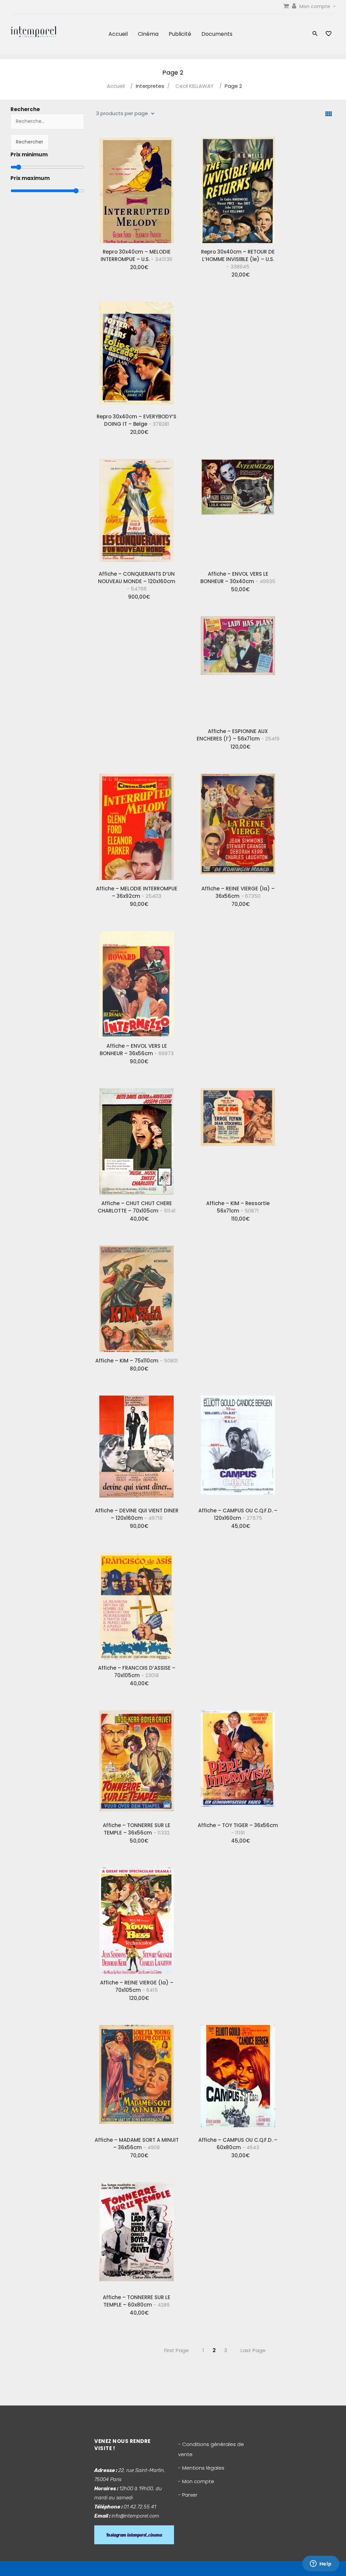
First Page (177, 2350)
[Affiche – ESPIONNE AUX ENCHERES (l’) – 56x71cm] (238, 667)
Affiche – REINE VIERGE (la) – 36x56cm (238, 892)
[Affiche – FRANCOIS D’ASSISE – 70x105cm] (137, 1604)
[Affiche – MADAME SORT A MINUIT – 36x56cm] (137, 2076)
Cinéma (148, 34)
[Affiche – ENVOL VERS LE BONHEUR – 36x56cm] (137, 982)
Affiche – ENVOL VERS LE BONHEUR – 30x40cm (238, 578)
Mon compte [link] (315, 6)
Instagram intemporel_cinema (134, 2535)
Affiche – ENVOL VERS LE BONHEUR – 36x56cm (137, 1050)
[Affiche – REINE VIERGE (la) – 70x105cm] (137, 1918)
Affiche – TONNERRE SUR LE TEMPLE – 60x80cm (137, 2301)
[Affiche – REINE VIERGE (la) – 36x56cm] (238, 824)
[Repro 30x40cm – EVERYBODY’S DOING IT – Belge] (137, 352)
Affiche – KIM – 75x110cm (137, 1361)
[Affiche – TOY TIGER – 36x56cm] (238, 1761)
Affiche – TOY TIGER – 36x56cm (238, 1829)
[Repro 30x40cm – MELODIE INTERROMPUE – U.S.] (137, 187)
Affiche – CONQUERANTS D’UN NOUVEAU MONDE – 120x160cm (137, 581)
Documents (217, 34)
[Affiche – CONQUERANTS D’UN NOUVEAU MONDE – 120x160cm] (137, 510)
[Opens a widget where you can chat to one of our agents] (321, 2564)
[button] (315, 34)
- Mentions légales (201, 2468)
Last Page (253, 2350)
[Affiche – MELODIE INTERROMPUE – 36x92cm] (137, 824)
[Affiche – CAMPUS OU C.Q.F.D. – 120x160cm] (238, 1446)
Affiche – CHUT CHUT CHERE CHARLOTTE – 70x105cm (137, 1207)
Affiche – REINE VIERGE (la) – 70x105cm (137, 1986)
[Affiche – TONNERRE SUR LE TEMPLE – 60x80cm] (137, 2233)
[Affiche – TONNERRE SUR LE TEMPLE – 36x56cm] (137, 1761)
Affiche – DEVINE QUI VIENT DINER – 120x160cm (137, 1514)
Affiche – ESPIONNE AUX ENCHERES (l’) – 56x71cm (238, 735)
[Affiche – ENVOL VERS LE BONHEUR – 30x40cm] (238, 510)
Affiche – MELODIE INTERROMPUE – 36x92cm (137, 892)
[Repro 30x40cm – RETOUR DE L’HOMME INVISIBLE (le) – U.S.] (238, 187)
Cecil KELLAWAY (194, 86)
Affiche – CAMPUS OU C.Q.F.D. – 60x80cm (238, 2144)
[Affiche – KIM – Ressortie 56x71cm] (238, 1139)
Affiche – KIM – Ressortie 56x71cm (238, 1207)
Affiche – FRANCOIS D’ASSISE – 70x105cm (137, 1672)
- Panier (188, 2495)
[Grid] (329, 114)
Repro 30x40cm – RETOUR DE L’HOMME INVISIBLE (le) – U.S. (238, 259)
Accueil (118, 34)
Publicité (180, 34)
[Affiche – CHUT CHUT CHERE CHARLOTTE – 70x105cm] (137, 1139)
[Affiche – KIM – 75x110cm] (137, 1296)
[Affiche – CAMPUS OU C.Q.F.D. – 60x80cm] (238, 2076)
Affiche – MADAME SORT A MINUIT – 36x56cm (137, 2144)
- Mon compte (196, 2481)
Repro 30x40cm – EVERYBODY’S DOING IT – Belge (137, 420)
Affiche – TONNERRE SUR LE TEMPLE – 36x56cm (137, 1829)
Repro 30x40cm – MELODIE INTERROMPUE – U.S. (137, 255)
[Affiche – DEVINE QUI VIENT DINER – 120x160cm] (137, 1446)
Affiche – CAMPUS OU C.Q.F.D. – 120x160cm (238, 1514)
